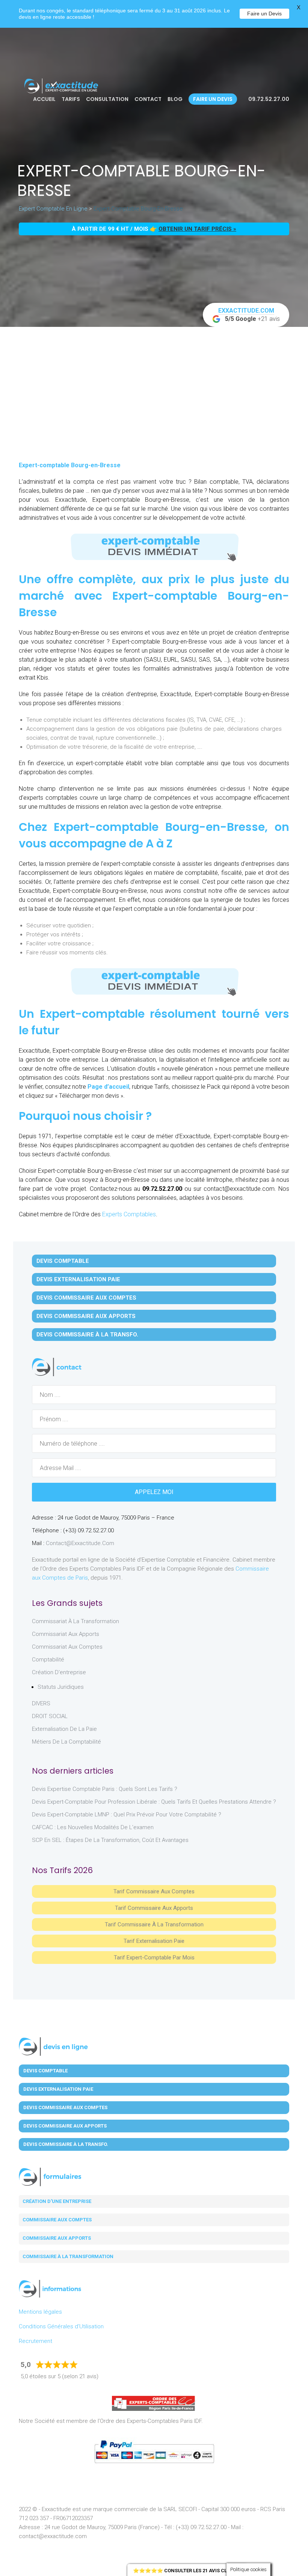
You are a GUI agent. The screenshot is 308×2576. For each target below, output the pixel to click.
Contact (148, 99)
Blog (175, 99)
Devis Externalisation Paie (78, 1279)
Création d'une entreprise (57, 2201)
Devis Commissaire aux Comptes (86, 1298)
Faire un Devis (264, 14)
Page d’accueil (108, 1087)
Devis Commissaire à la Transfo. (87, 1335)
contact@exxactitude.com (80, 1543)
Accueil (44, 99)
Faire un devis (213, 99)
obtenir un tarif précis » (197, 229)
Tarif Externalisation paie (154, 1941)
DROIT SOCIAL (50, 1716)
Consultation (107, 99)
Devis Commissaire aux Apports (86, 1316)
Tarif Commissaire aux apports (154, 1908)
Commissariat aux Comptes (67, 1647)
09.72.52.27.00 (268, 99)
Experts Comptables (129, 1214)
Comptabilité (48, 1660)
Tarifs (71, 99)
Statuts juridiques (61, 1687)
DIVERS (41, 1703)
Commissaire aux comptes (57, 2220)
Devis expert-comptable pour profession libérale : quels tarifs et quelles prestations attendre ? (154, 1802)
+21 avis (249, 315)
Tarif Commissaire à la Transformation (154, 1924)
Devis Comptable (63, 1261)
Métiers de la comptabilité (66, 1742)
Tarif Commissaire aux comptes (154, 1891)
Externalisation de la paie (64, 1729)
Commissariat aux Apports (66, 1634)
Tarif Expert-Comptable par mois (154, 1958)
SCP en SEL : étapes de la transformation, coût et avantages (110, 1840)
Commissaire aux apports (57, 2238)
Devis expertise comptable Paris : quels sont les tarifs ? (105, 1789)
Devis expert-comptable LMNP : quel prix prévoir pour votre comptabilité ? (127, 1815)
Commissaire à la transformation (68, 2256)
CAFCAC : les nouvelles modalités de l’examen (93, 1827)
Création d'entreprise (59, 1672)
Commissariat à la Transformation (75, 1621)
